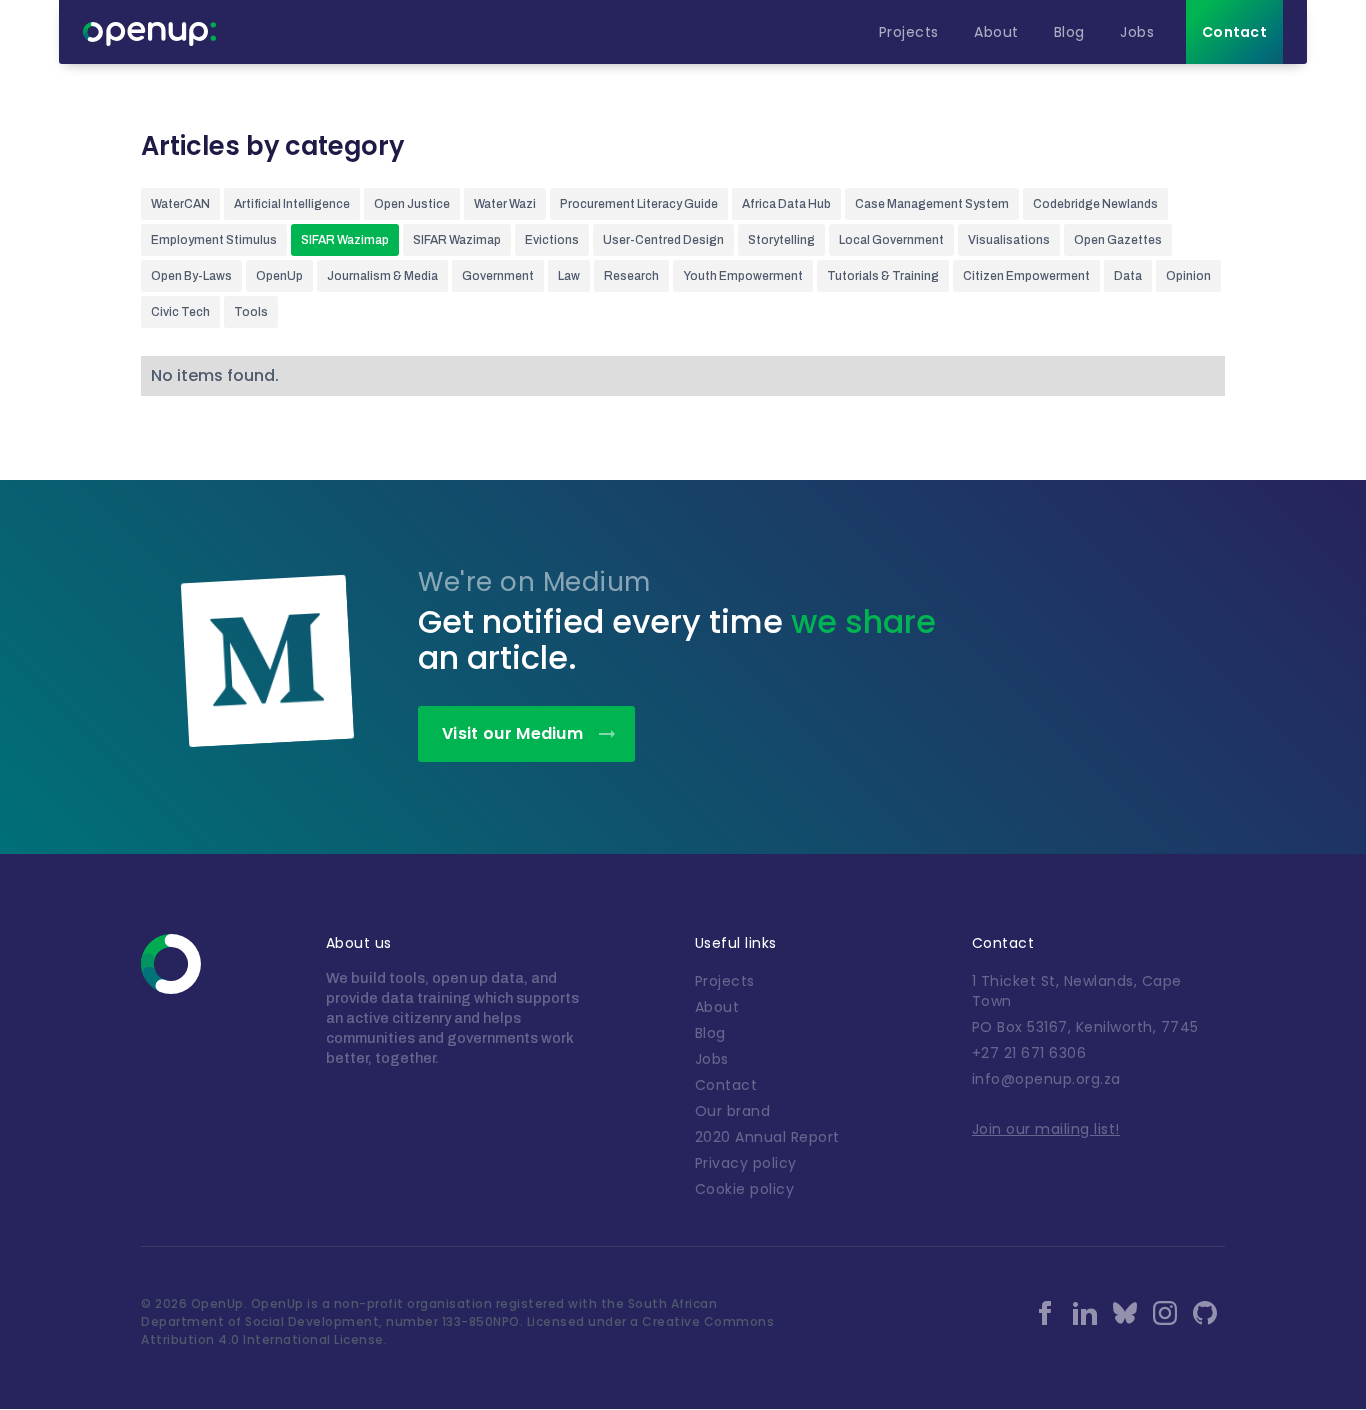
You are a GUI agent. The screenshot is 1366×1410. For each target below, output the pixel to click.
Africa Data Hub (786, 204)
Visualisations (1009, 240)
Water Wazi (505, 204)
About (717, 1007)
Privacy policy (746, 1163)
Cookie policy (745, 1189)
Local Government (891, 240)
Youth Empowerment (743, 276)
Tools (251, 312)
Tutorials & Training (883, 276)
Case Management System (932, 204)
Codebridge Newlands (1095, 204)
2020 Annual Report (767, 1137)
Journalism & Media (382, 276)
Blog (710, 1033)
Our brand (733, 1111)
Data (1128, 276)
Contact (726, 1085)
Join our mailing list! (1046, 1129)
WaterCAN (180, 204)
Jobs (712, 1059)
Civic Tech (180, 312)
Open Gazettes (1118, 240)
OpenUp (279, 276)
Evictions (552, 240)
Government (498, 276)
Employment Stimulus (214, 240)
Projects (725, 981)
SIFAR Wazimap (345, 240)
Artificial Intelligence (292, 204)
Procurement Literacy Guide (639, 204)
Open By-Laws (191, 276)
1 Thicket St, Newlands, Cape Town (1077, 991)
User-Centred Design (663, 240)
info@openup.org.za (1046, 1079)
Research (631, 276)
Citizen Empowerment (1026, 276)
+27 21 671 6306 (1029, 1053)
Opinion (1188, 276)
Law (569, 276)
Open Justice (412, 204)
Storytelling (781, 240)
